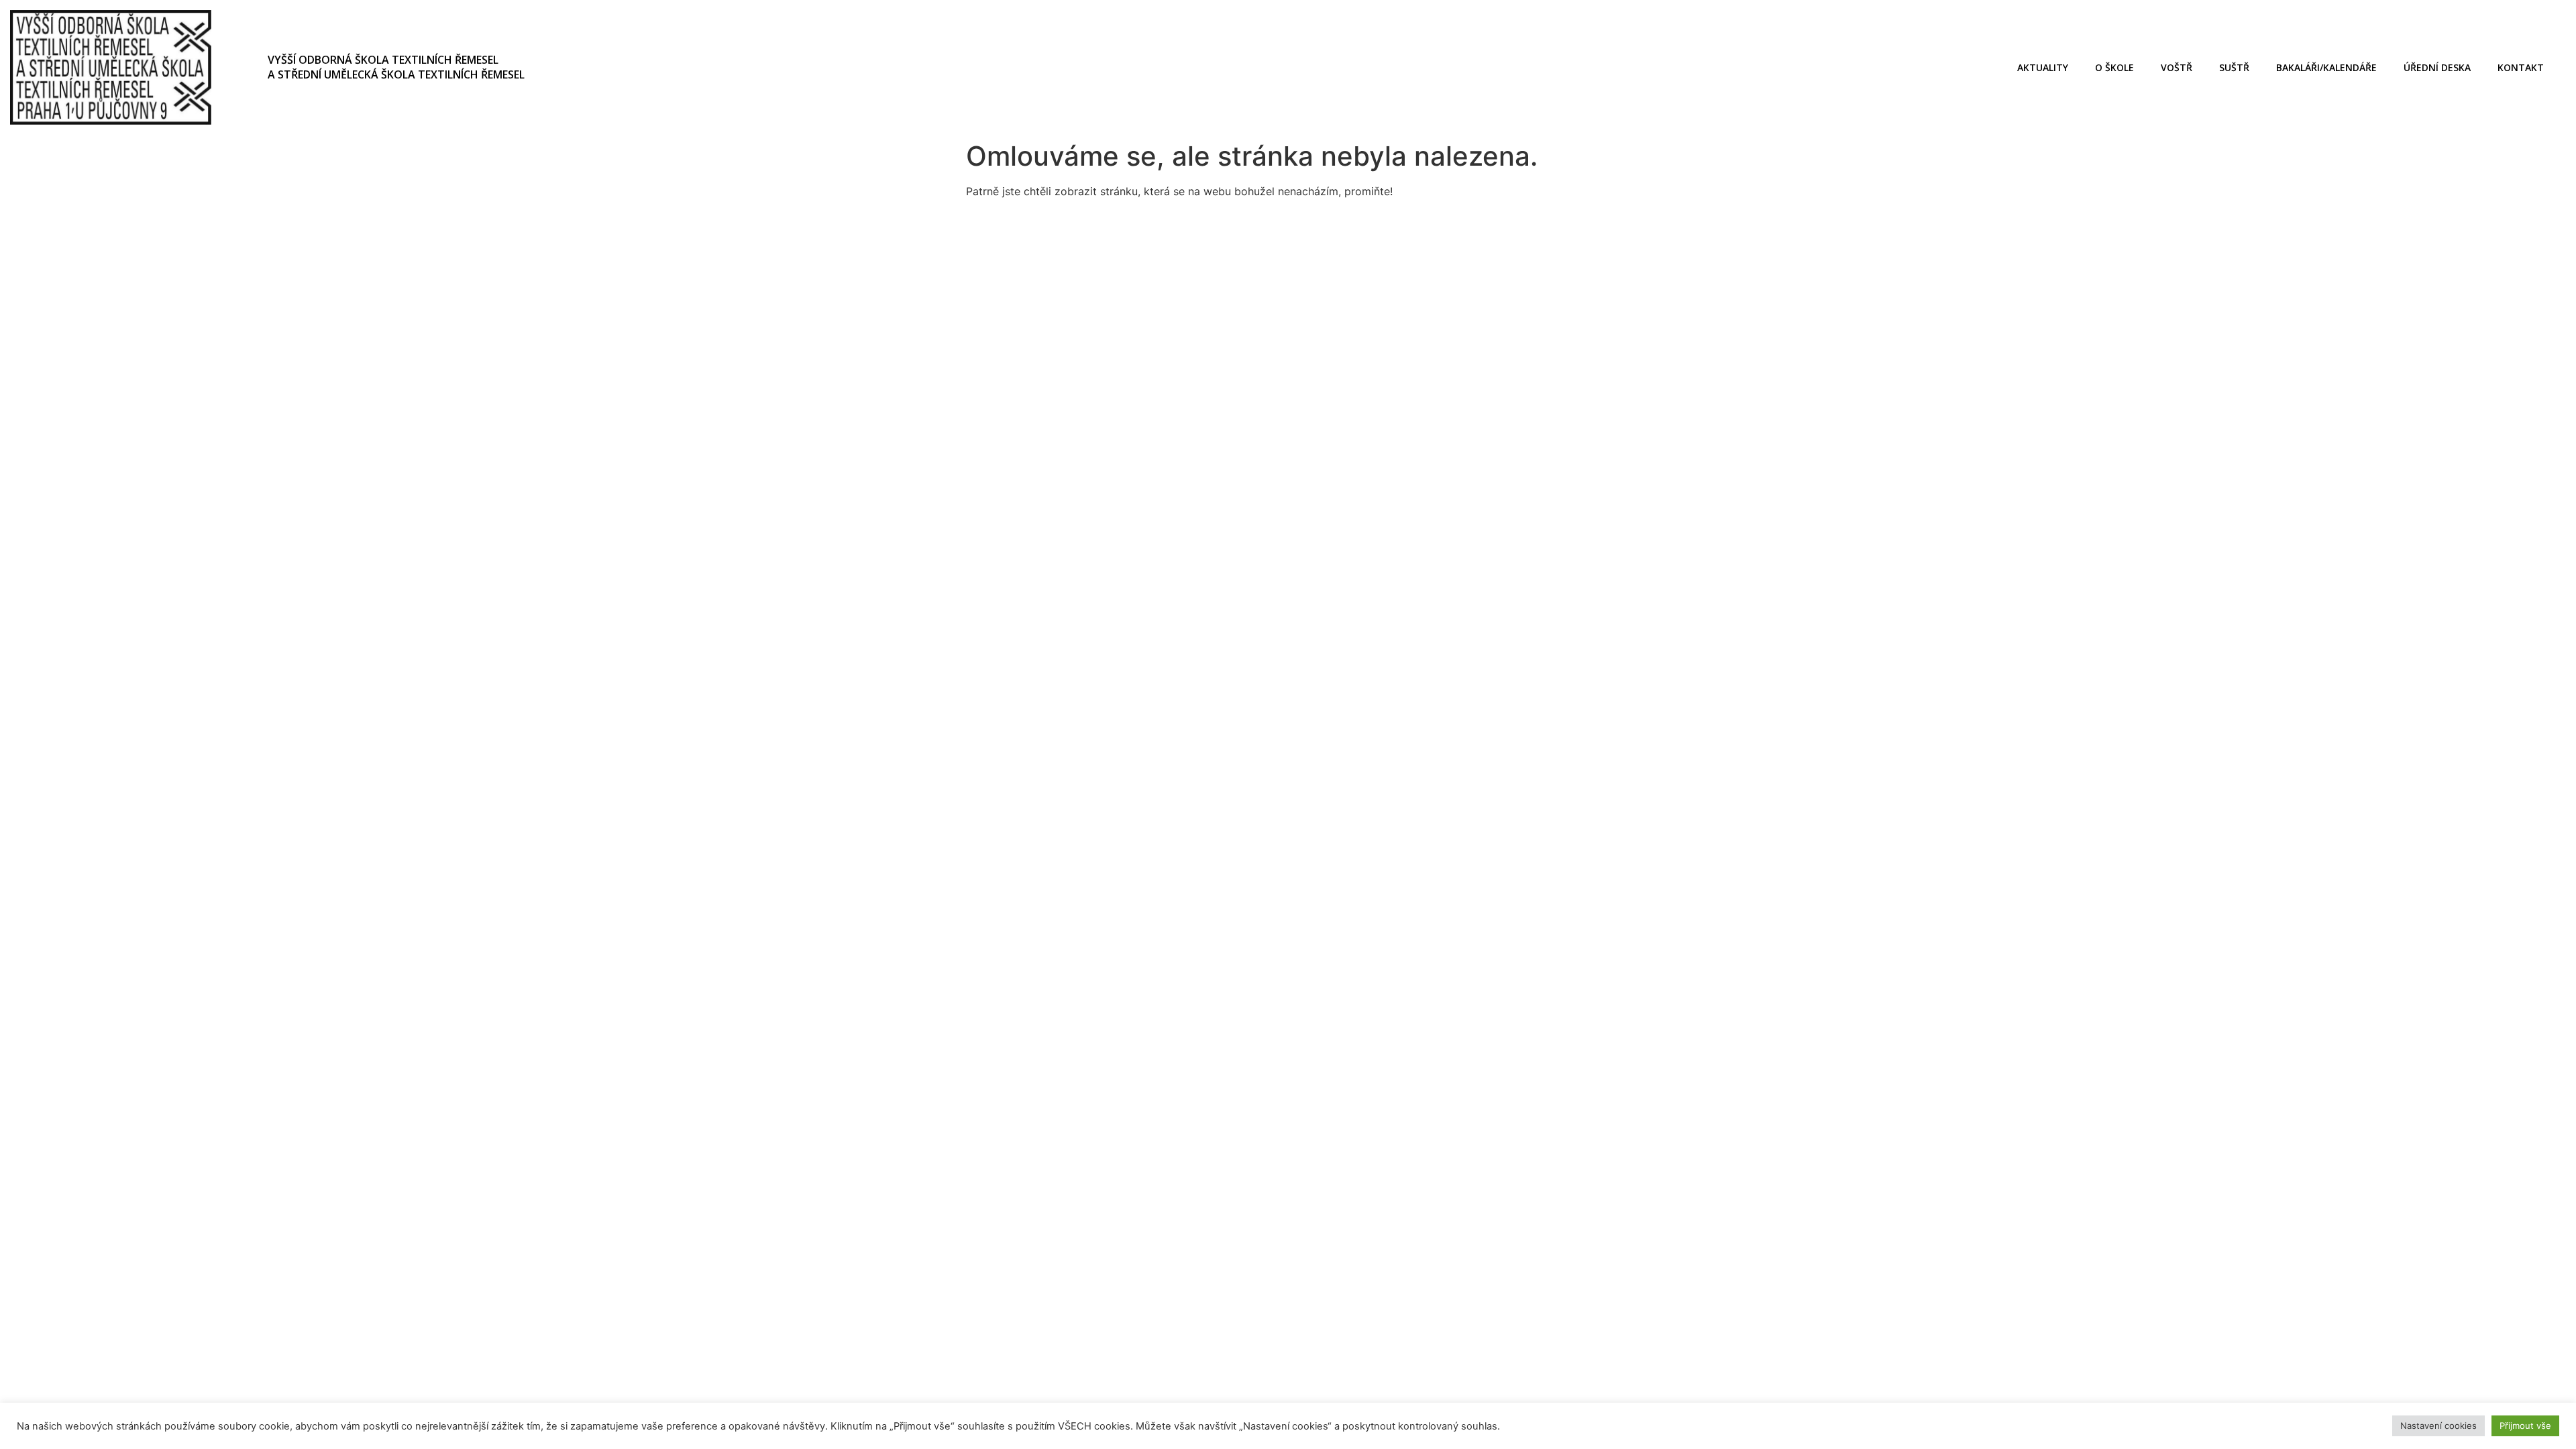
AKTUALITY (2043, 67)
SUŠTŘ (2234, 67)
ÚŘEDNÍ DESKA (2437, 67)
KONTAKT (2521, 67)
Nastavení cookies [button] (2438, 1426)
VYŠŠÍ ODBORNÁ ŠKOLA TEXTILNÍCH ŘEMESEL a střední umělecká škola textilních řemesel (396, 67)
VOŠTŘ (2177, 67)
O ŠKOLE (2114, 67)
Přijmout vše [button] (2525, 1426)
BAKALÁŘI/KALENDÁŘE (2326, 67)
